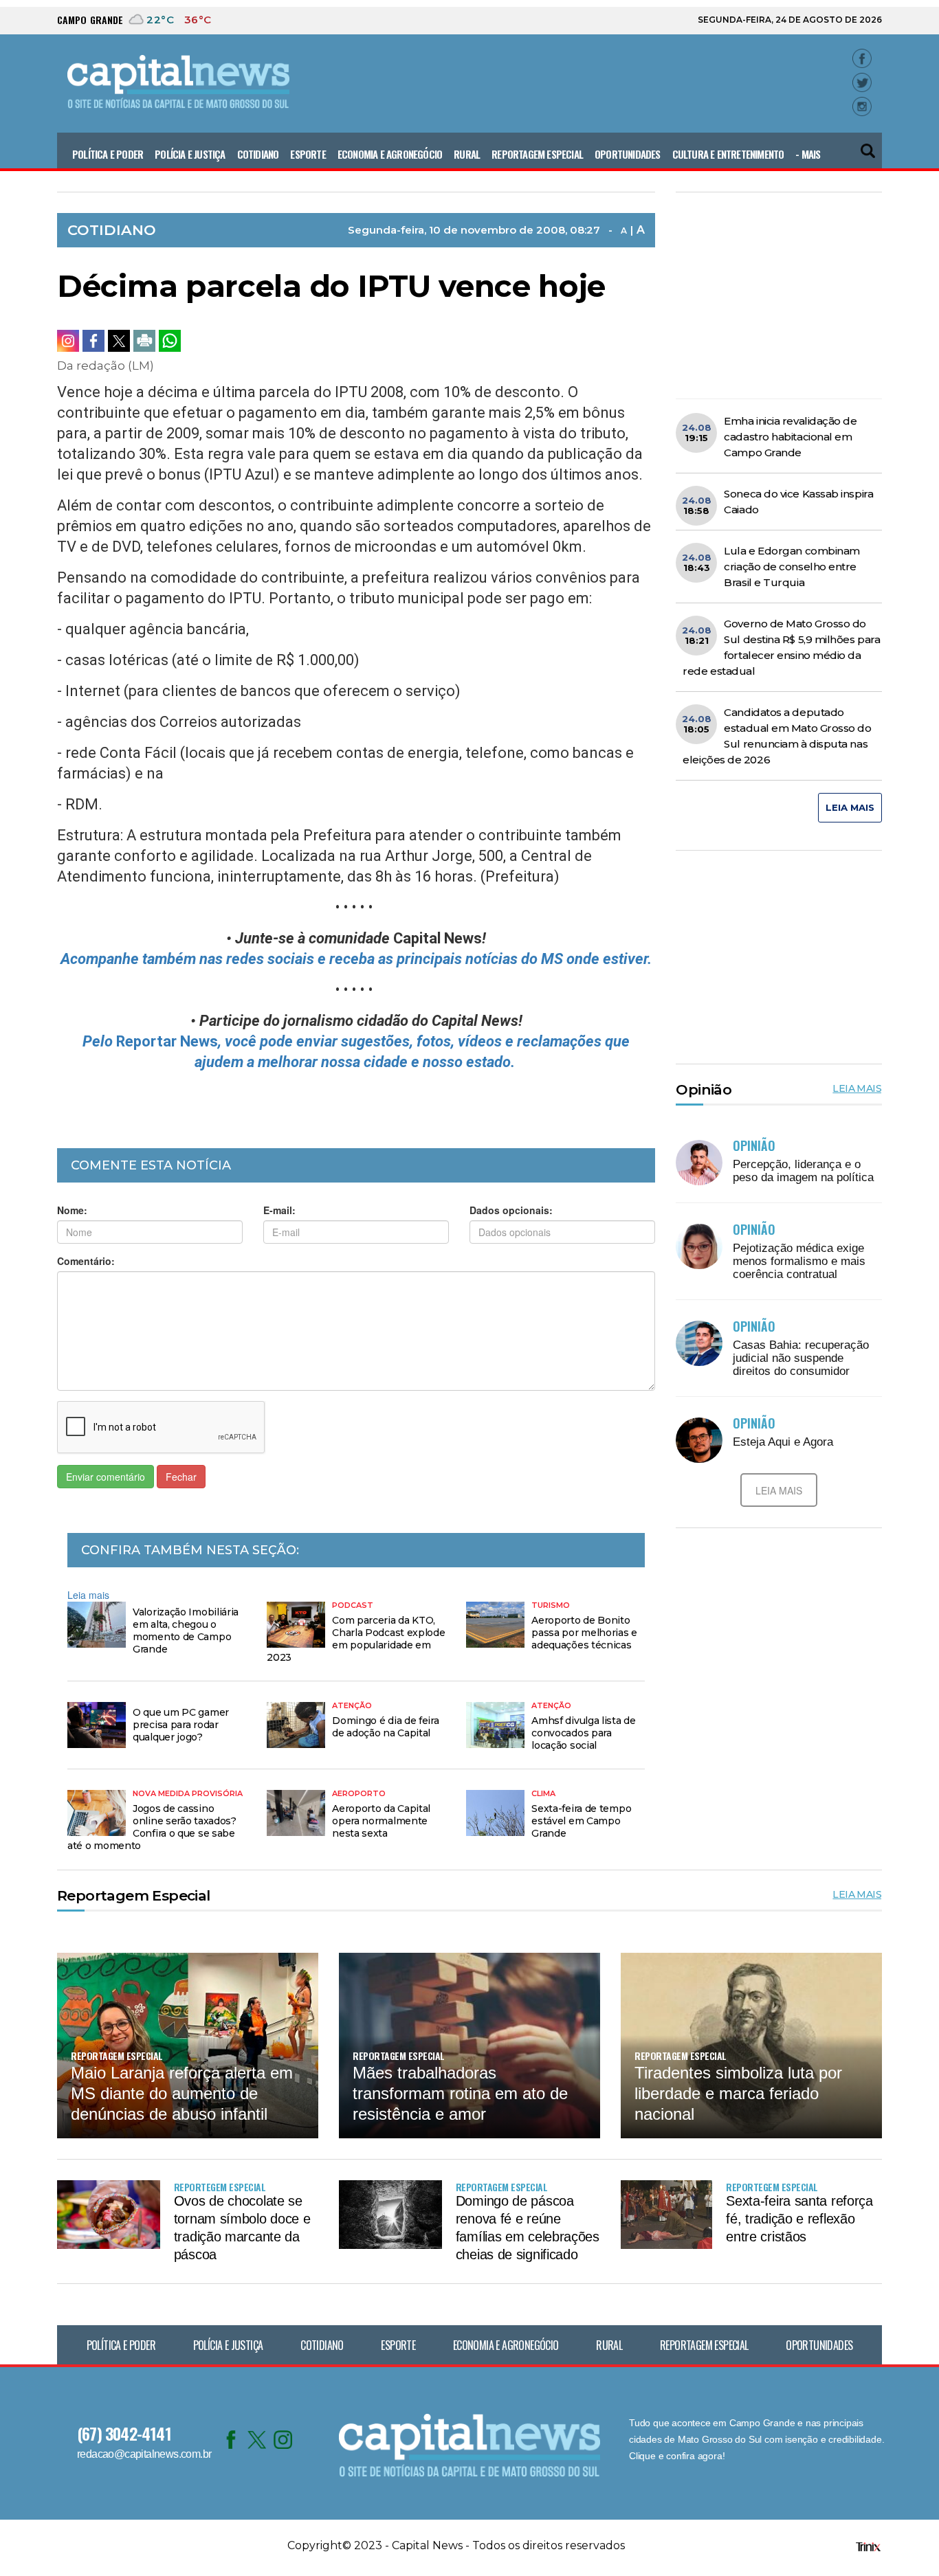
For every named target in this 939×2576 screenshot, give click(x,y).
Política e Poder (108, 154)
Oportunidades (628, 154)
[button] (869, 145)
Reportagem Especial (537, 154)
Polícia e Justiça (190, 154)
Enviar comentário (106, 1477)
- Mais (808, 154)
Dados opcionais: (511, 1210)
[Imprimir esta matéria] (144, 341)
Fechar (181, 1477)
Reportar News (167, 1041)
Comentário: (86, 1261)
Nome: (72, 1210)
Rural (467, 154)
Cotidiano (258, 154)
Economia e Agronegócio (390, 154)
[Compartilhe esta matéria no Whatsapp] (170, 341)
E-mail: (279, 1210)
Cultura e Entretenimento (728, 154)
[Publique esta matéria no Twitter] (119, 341)
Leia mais (88, 1595)
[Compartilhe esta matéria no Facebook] (93, 341)
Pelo (99, 1041)
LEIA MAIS (850, 807)
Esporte (308, 154)
